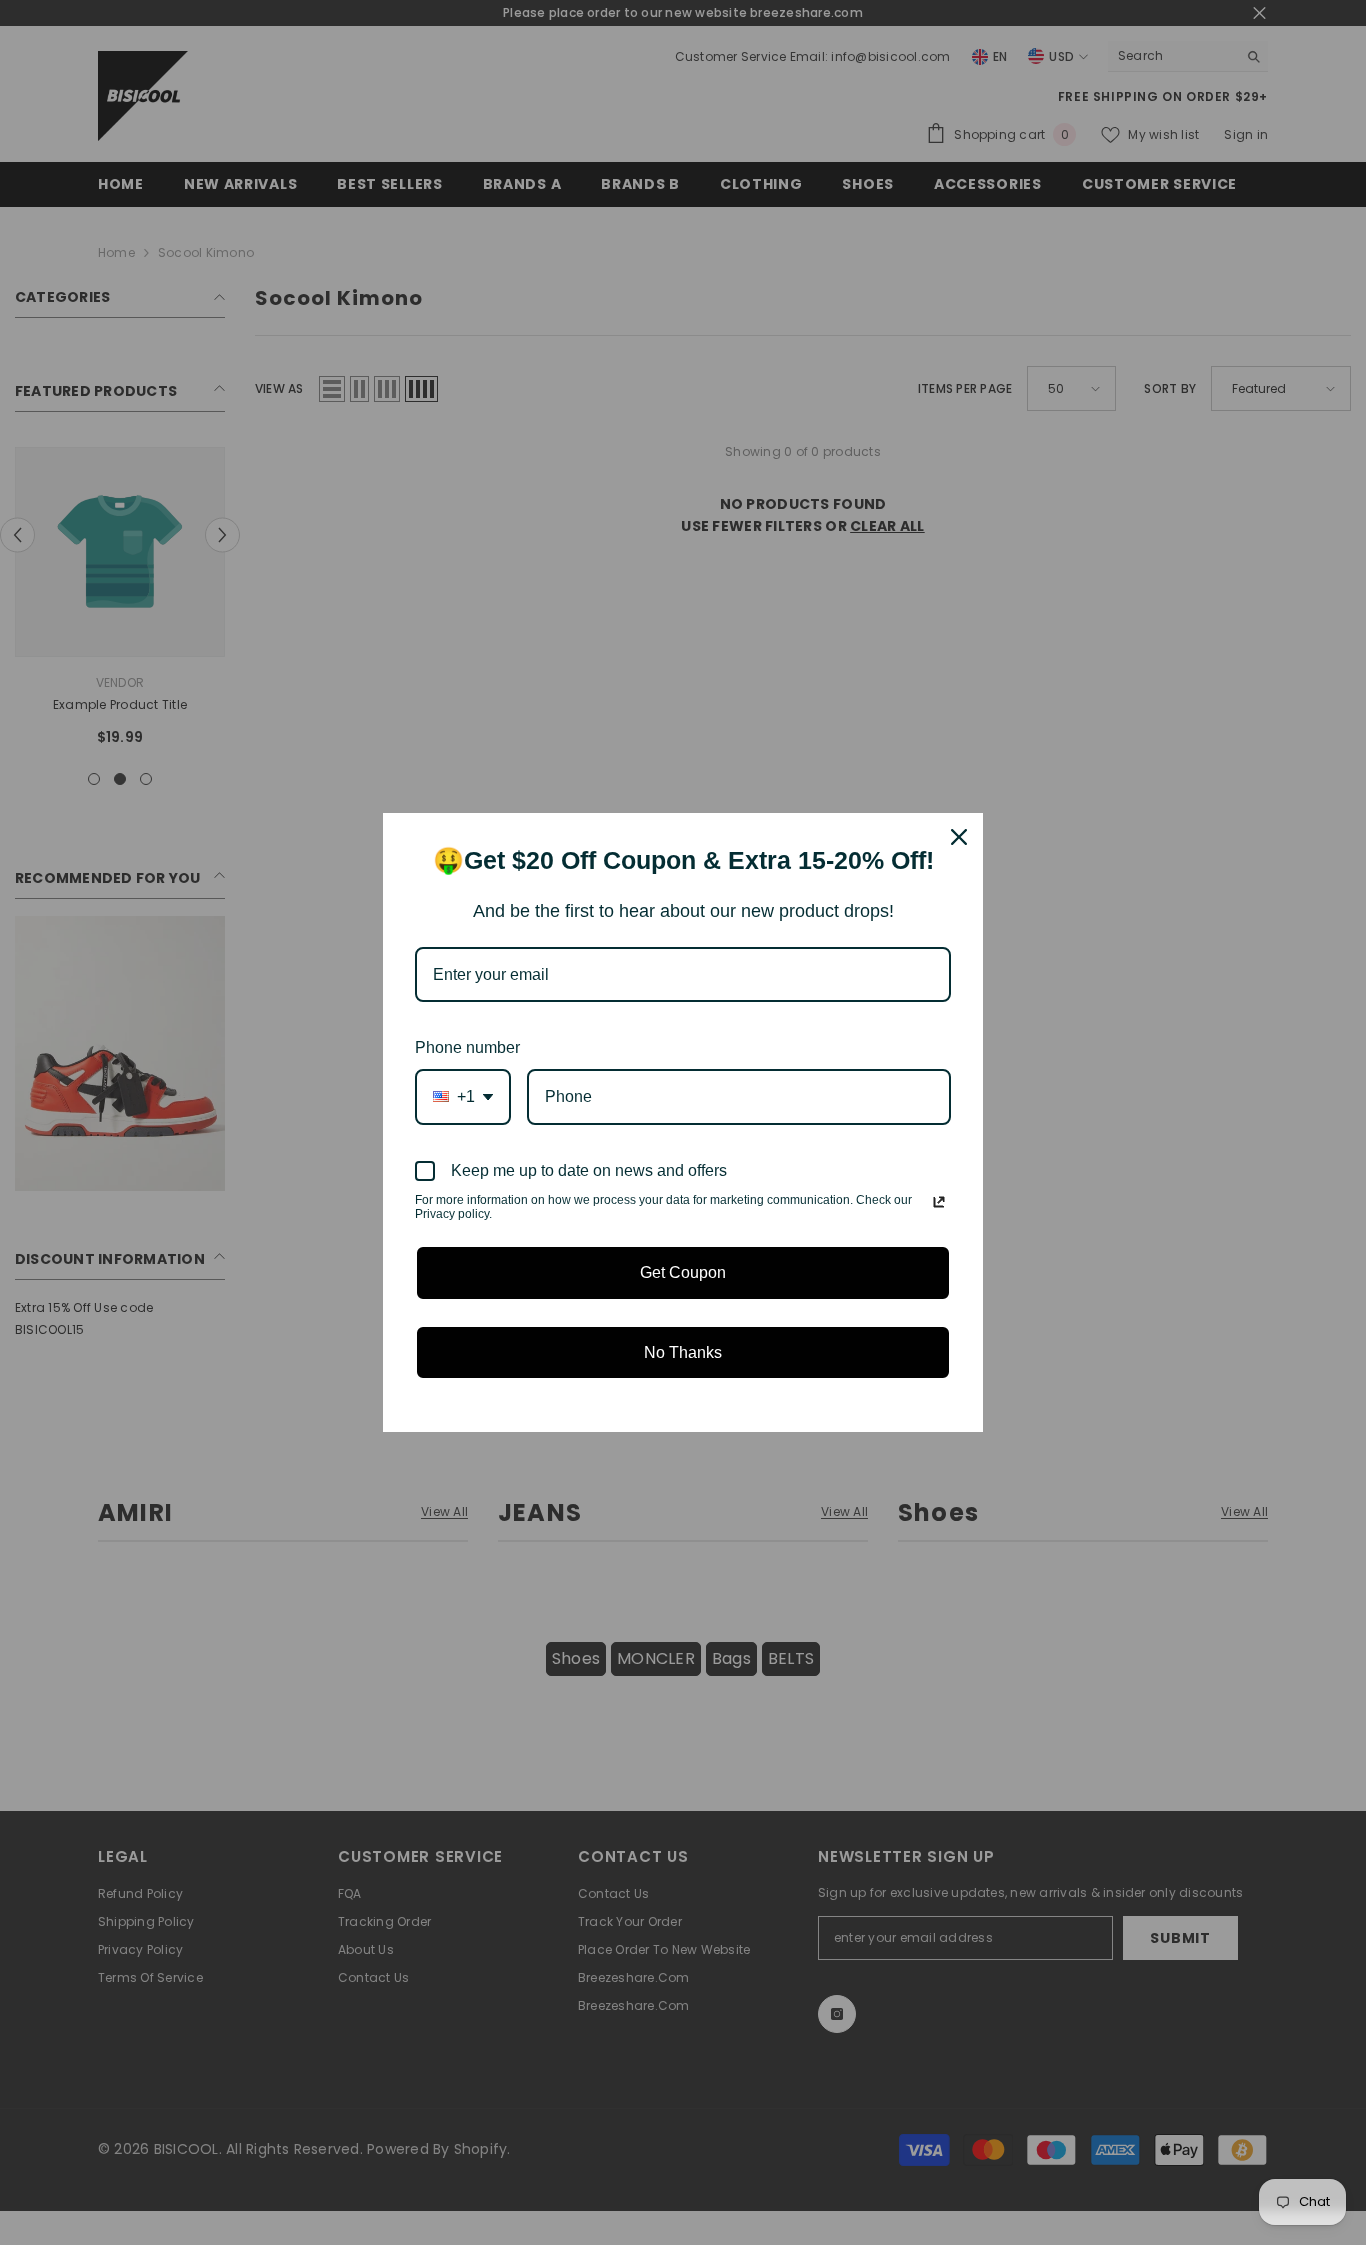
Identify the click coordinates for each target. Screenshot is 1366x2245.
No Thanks (683, 1352)
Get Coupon (683, 1272)
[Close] (959, 837)
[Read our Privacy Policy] (939, 1202)
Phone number (467, 1047)
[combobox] (463, 1096)
